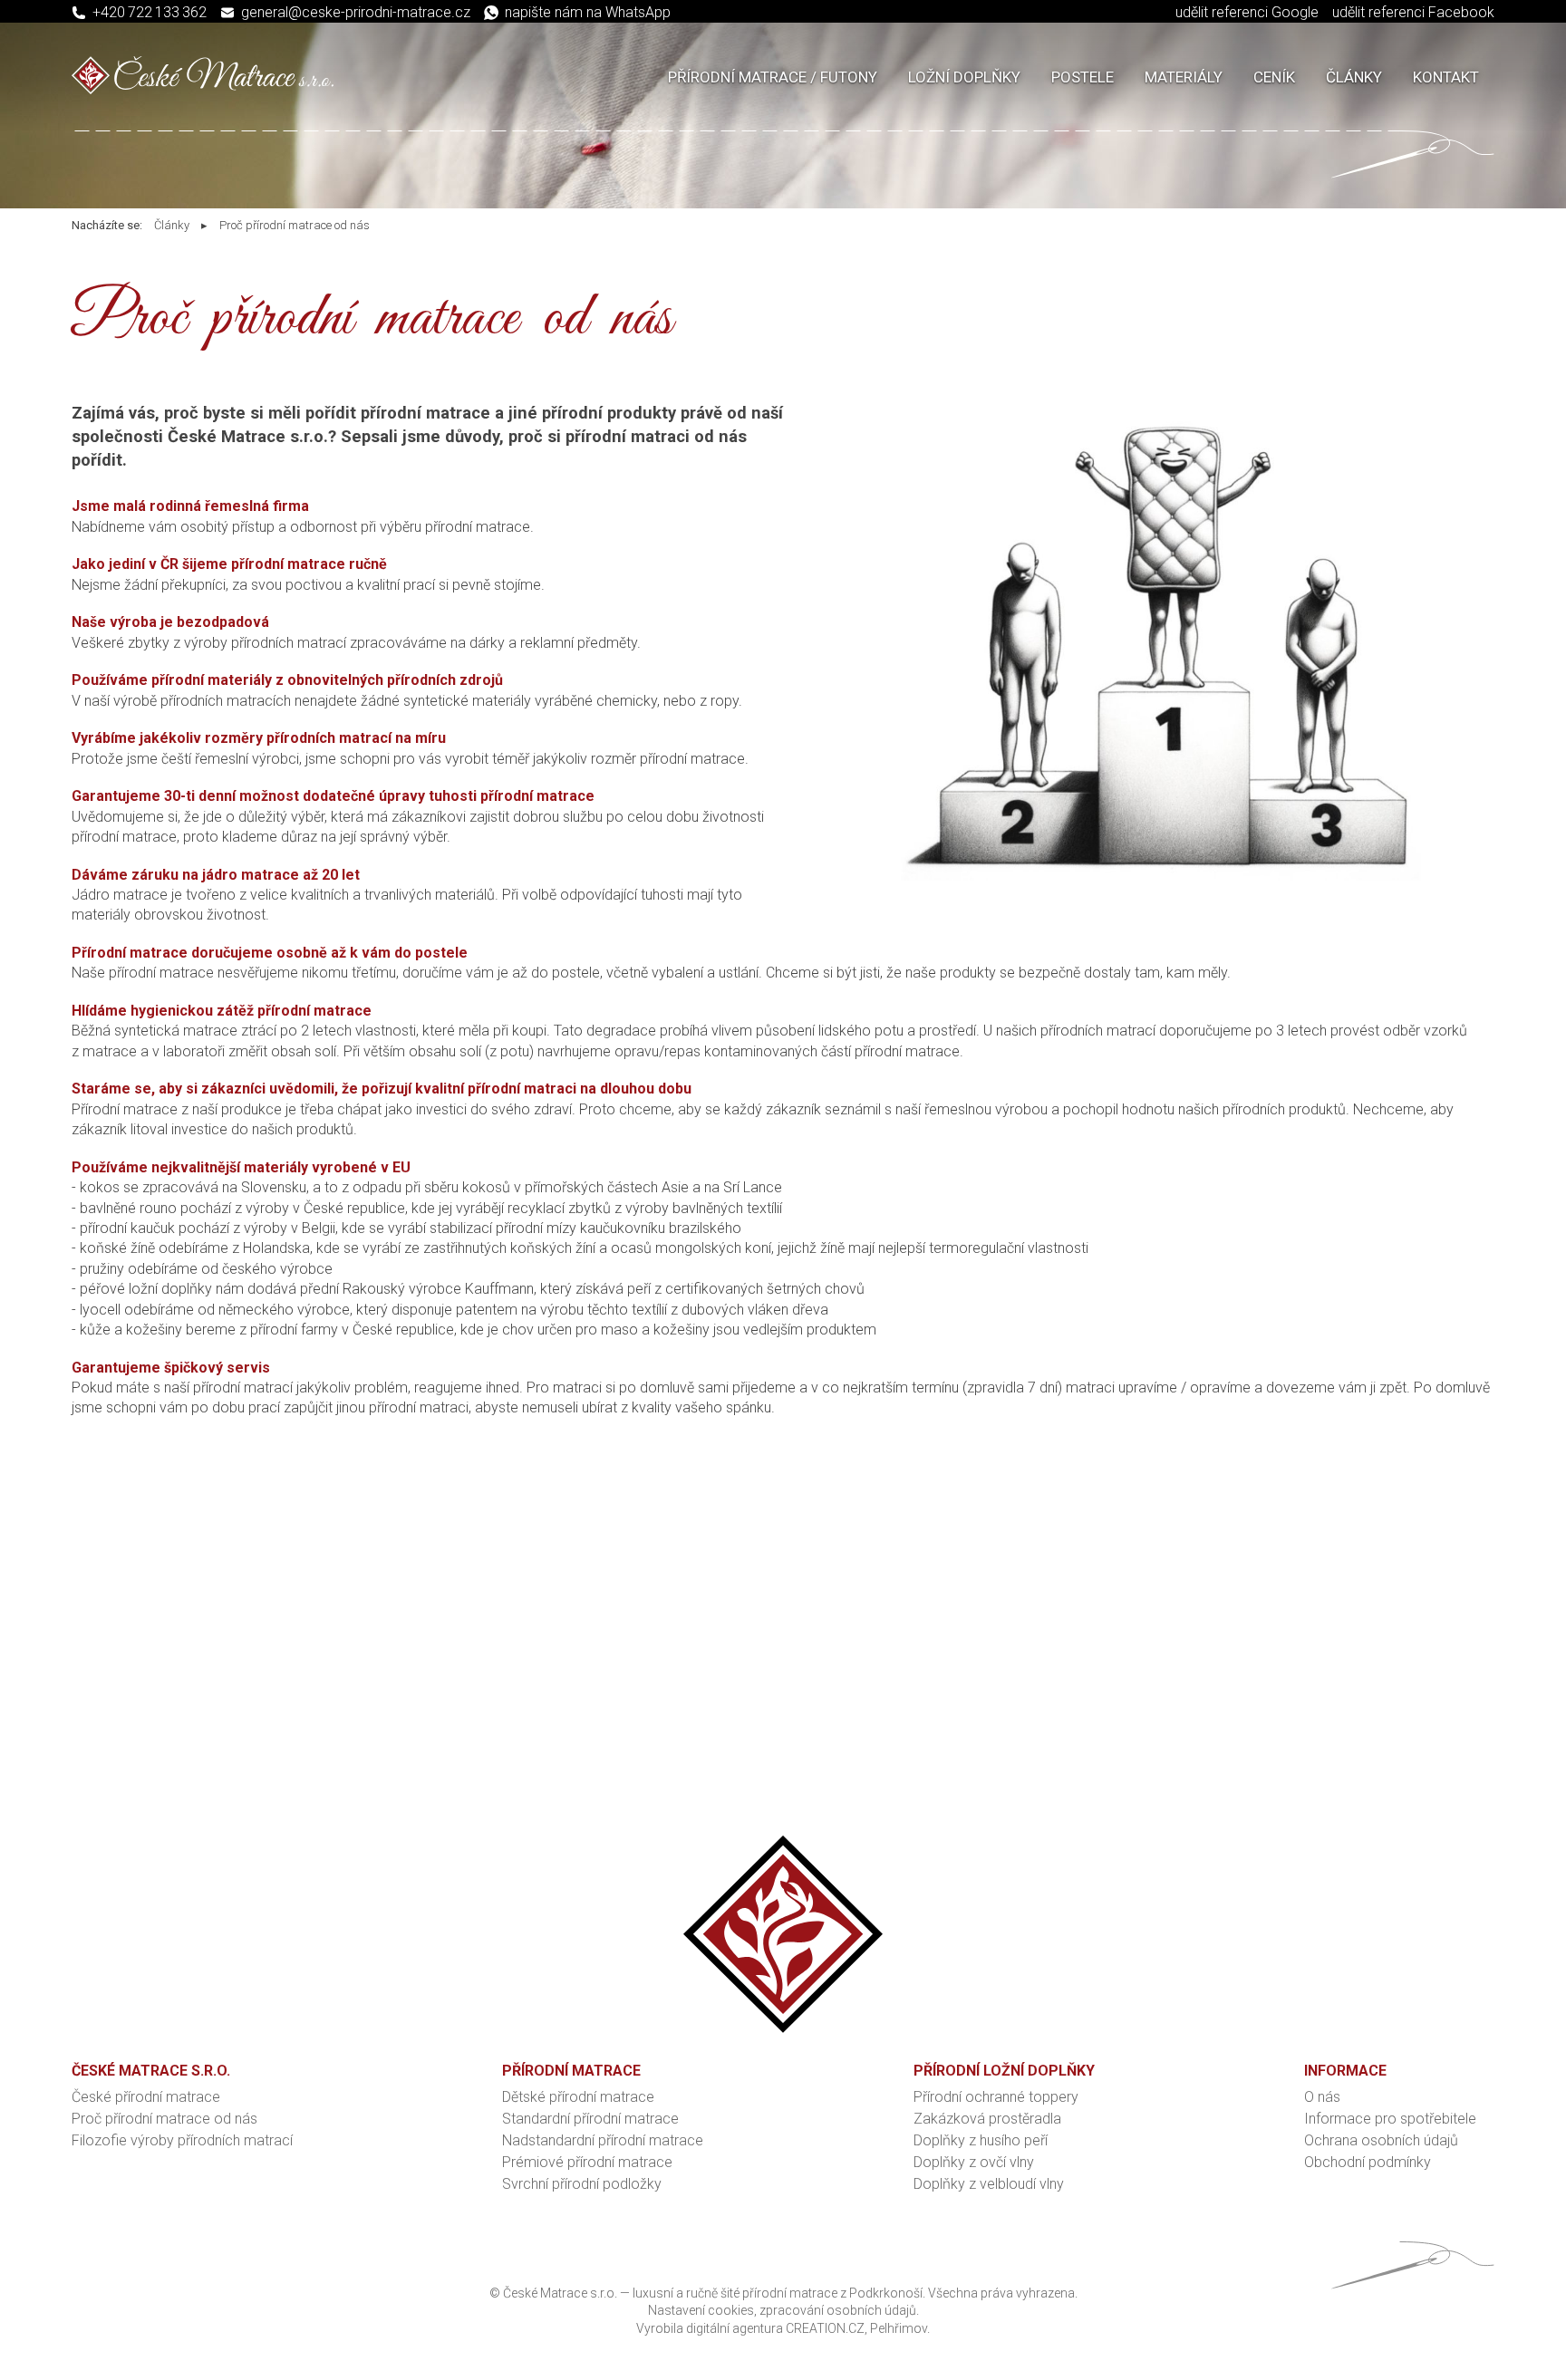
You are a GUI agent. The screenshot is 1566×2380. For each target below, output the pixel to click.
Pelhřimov (899, 2328)
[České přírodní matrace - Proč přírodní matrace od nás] (1175, 876)
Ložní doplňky (964, 77)
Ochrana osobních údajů (1381, 2140)
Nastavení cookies (701, 2310)
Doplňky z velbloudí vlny (989, 2184)
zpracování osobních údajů (838, 2310)
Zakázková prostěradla (987, 2119)
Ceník (1274, 77)
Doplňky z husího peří (981, 2140)
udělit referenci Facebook (1413, 12)
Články (1354, 77)
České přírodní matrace (146, 2097)
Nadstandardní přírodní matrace (603, 2140)
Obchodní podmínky (1368, 2162)
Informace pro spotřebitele (1390, 2119)
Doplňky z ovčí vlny (974, 2162)
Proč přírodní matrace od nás (295, 225)
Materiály (1184, 77)
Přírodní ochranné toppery (996, 2097)
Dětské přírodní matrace (578, 2097)
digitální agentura (735, 2328)
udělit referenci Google (1247, 12)
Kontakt (1446, 77)
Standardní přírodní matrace (590, 2119)
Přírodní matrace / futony (773, 77)
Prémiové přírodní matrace (587, 2162)
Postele (1083, 77)
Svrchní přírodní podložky (582, 2184)
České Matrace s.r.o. (560, 2293)
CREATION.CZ (825, 2328)
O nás (1322, 2097)
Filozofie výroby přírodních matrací (182, 2140)
